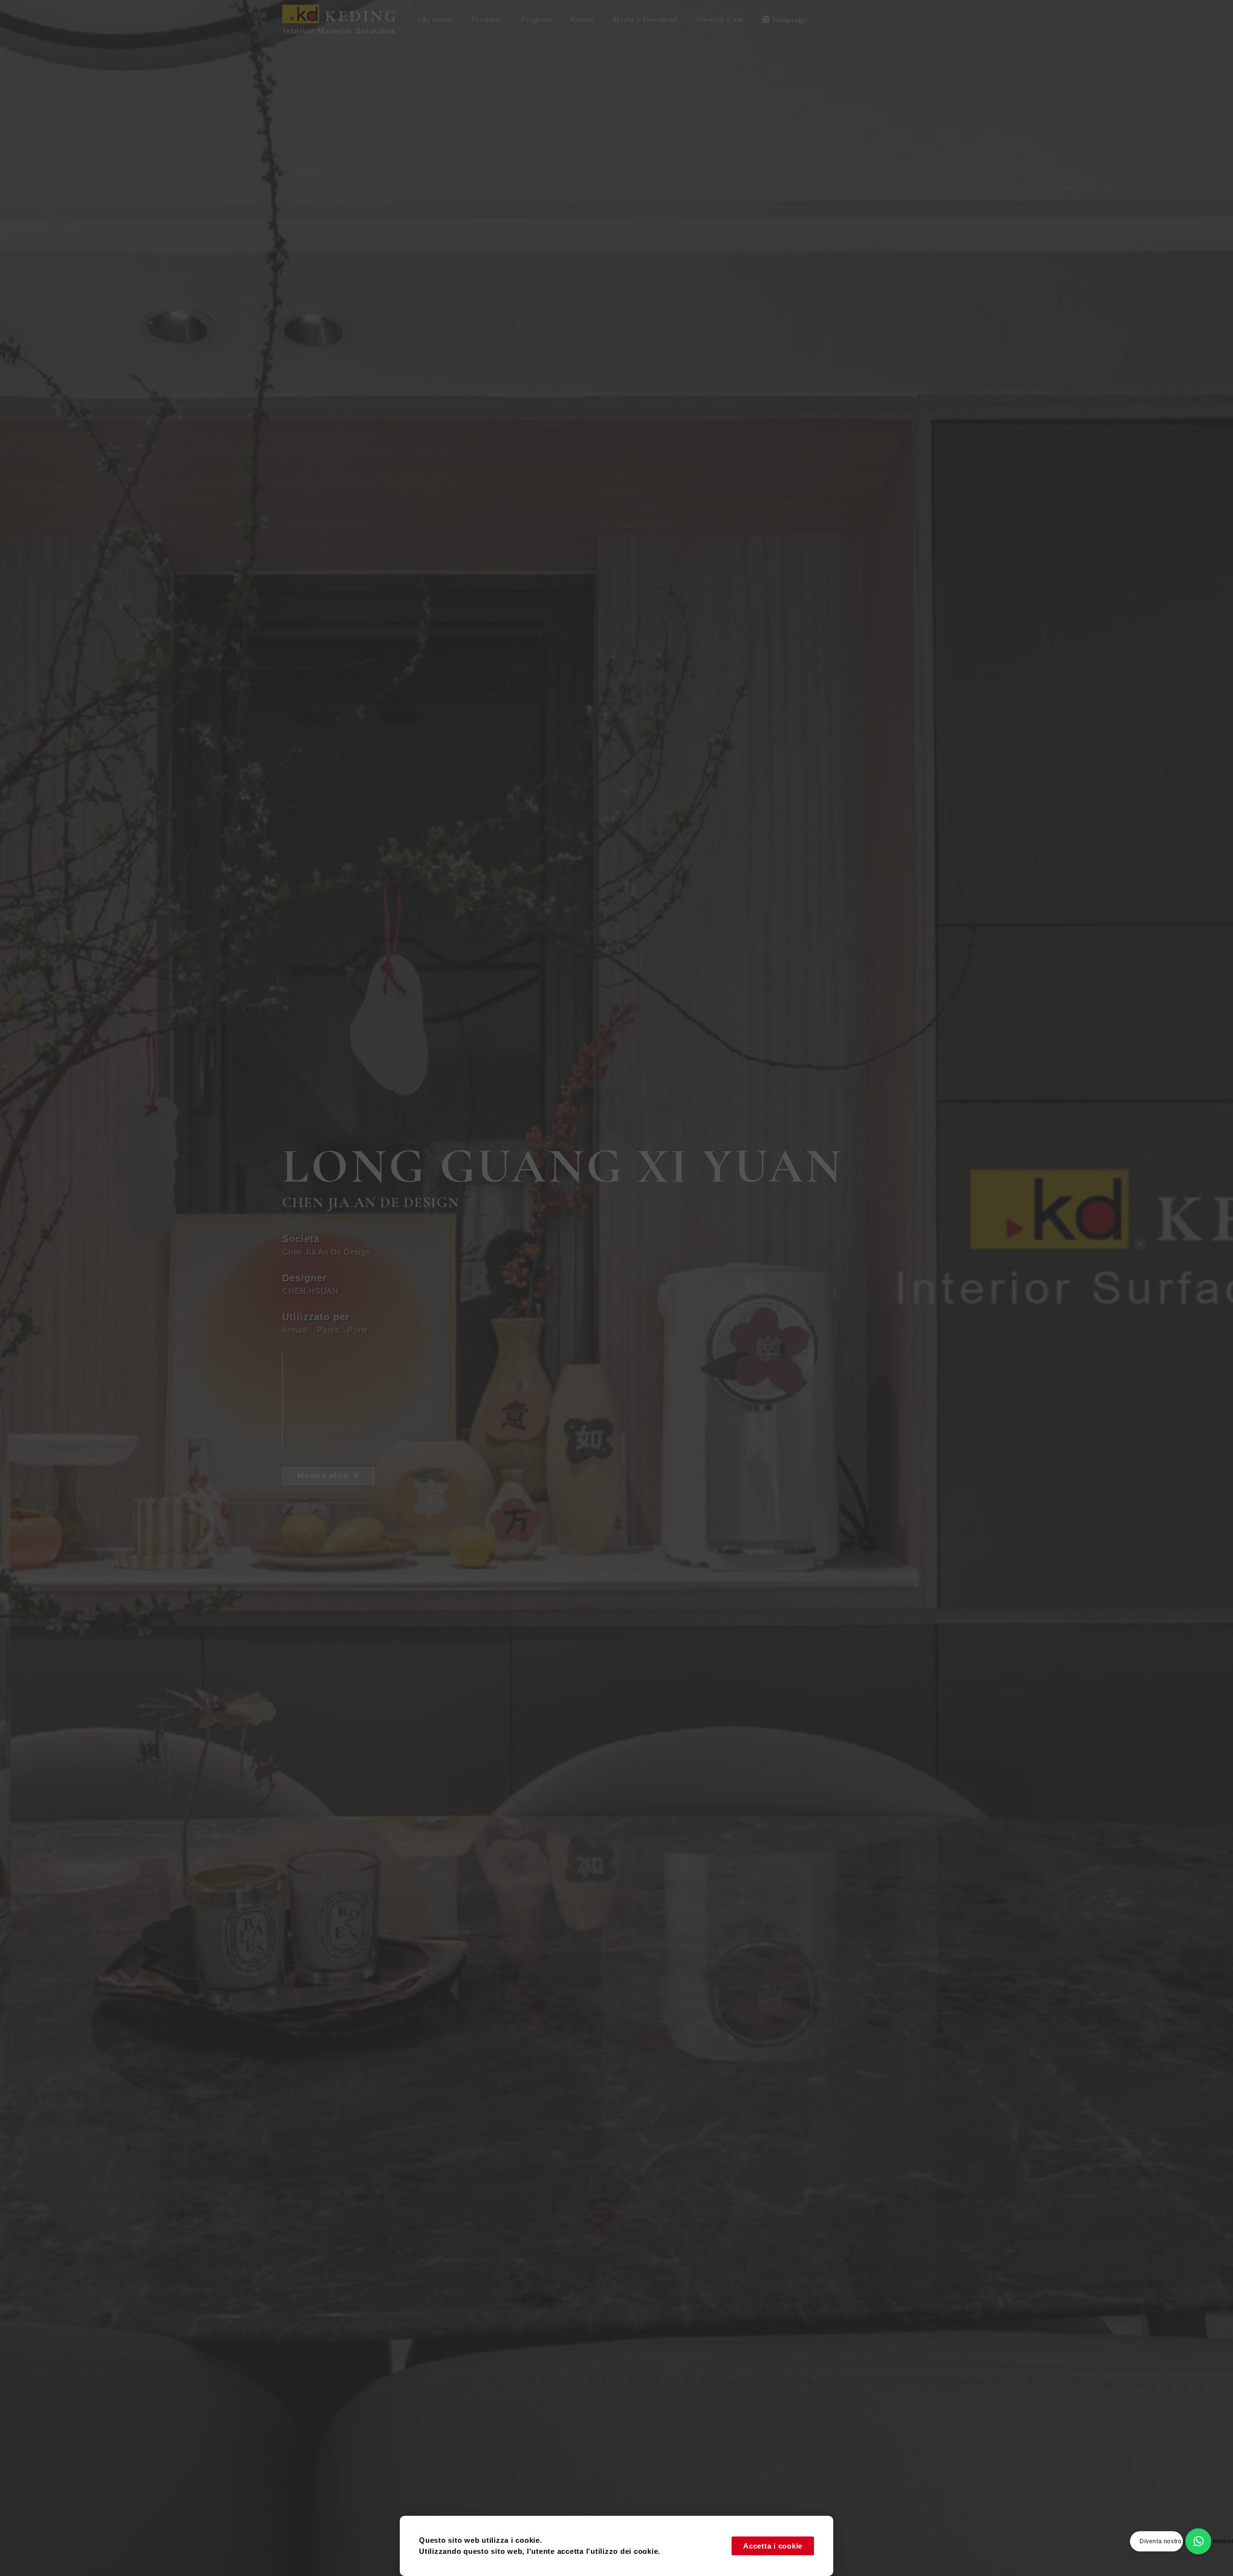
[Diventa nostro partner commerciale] (1198, 2541)
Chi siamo (435, 19)
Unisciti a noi (720, 19)
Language (789, 19)
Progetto (536, 19)
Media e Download (645, 19)
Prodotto (487, 19)
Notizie (582, 19)
